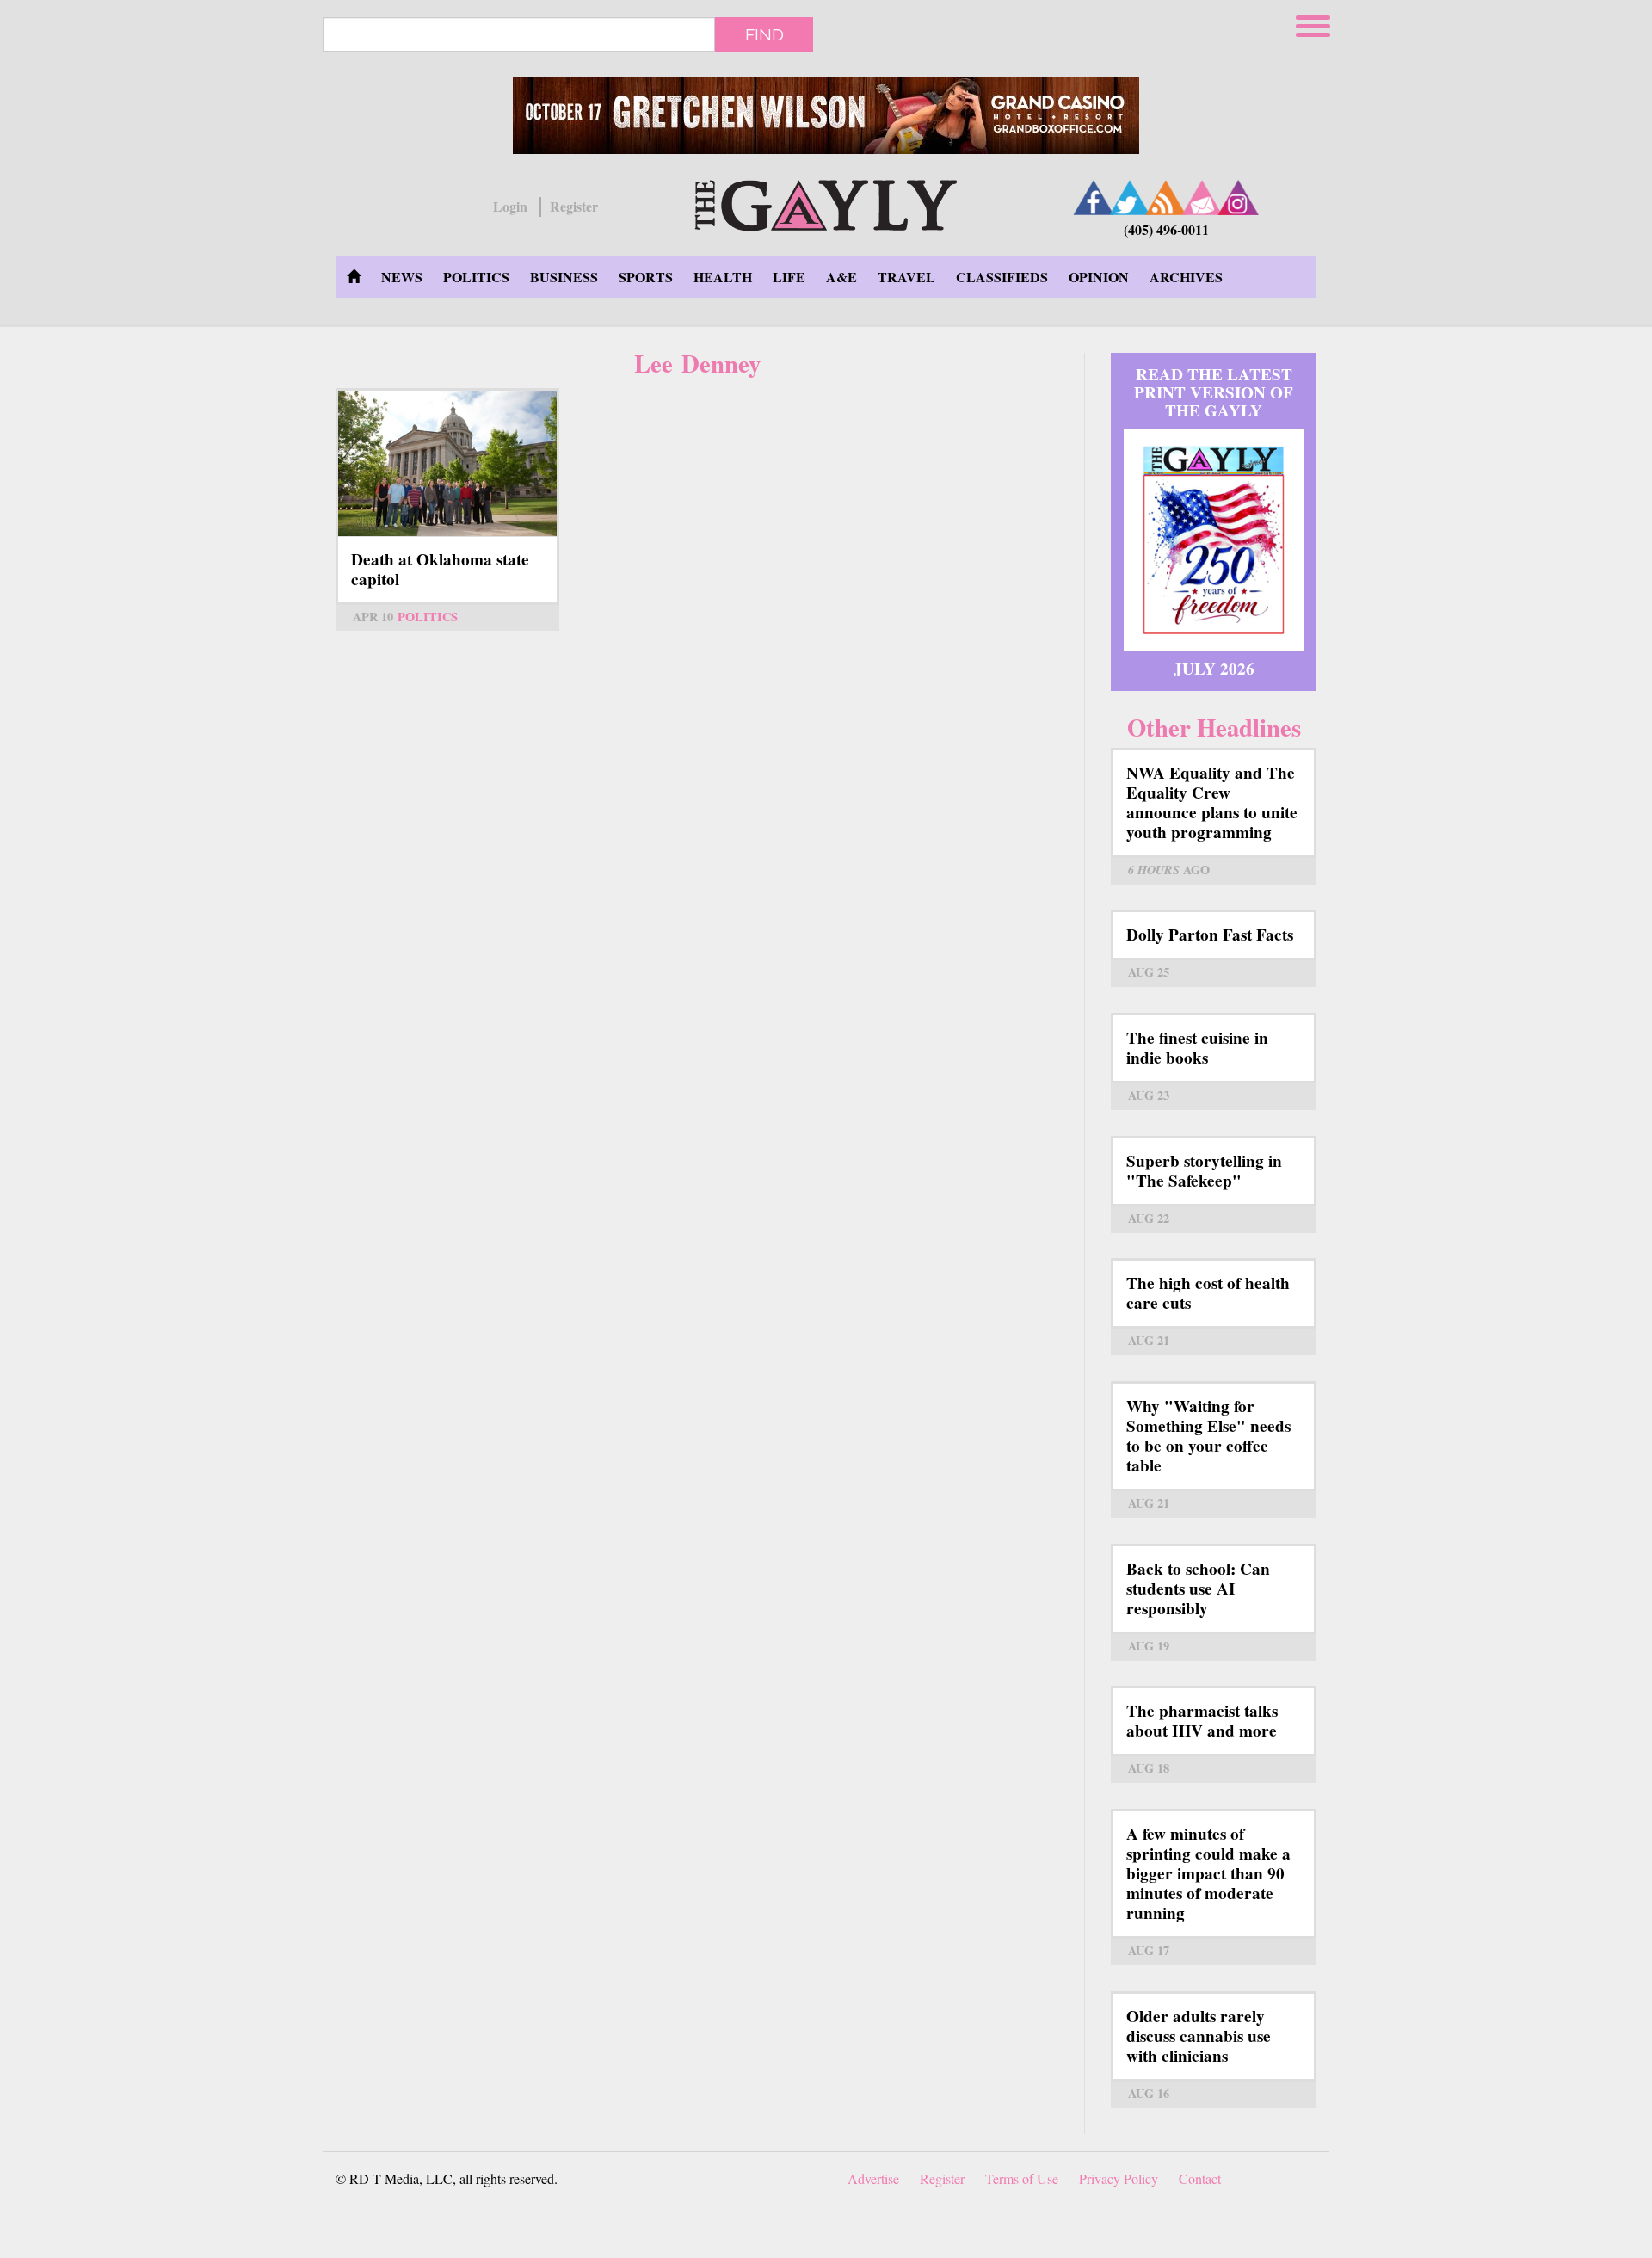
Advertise (873, 2178)
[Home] (826, 203)
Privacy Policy (1119, 2178)
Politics (476, 277)
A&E (841, 277)
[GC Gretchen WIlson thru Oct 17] (826, 115)
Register (574, 207)
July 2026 (1214, 669)
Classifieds (1002, 277)
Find (764, 34)
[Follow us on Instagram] (1238, 197)
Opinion (1099, 277)
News (402, 277)
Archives (1186, 277)
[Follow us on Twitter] (1130, 197)
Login (510, 207)
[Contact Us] (1202, 197)
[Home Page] (354, 277)
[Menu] (1315, 24)
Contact (1200, 2178)
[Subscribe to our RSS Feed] (1166, 197)
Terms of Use (1022, 2178)
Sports (646, 277)
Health (723, 277)
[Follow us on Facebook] (1094, 197)
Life (789, 277)
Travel (906, 277)
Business (564, 277)
